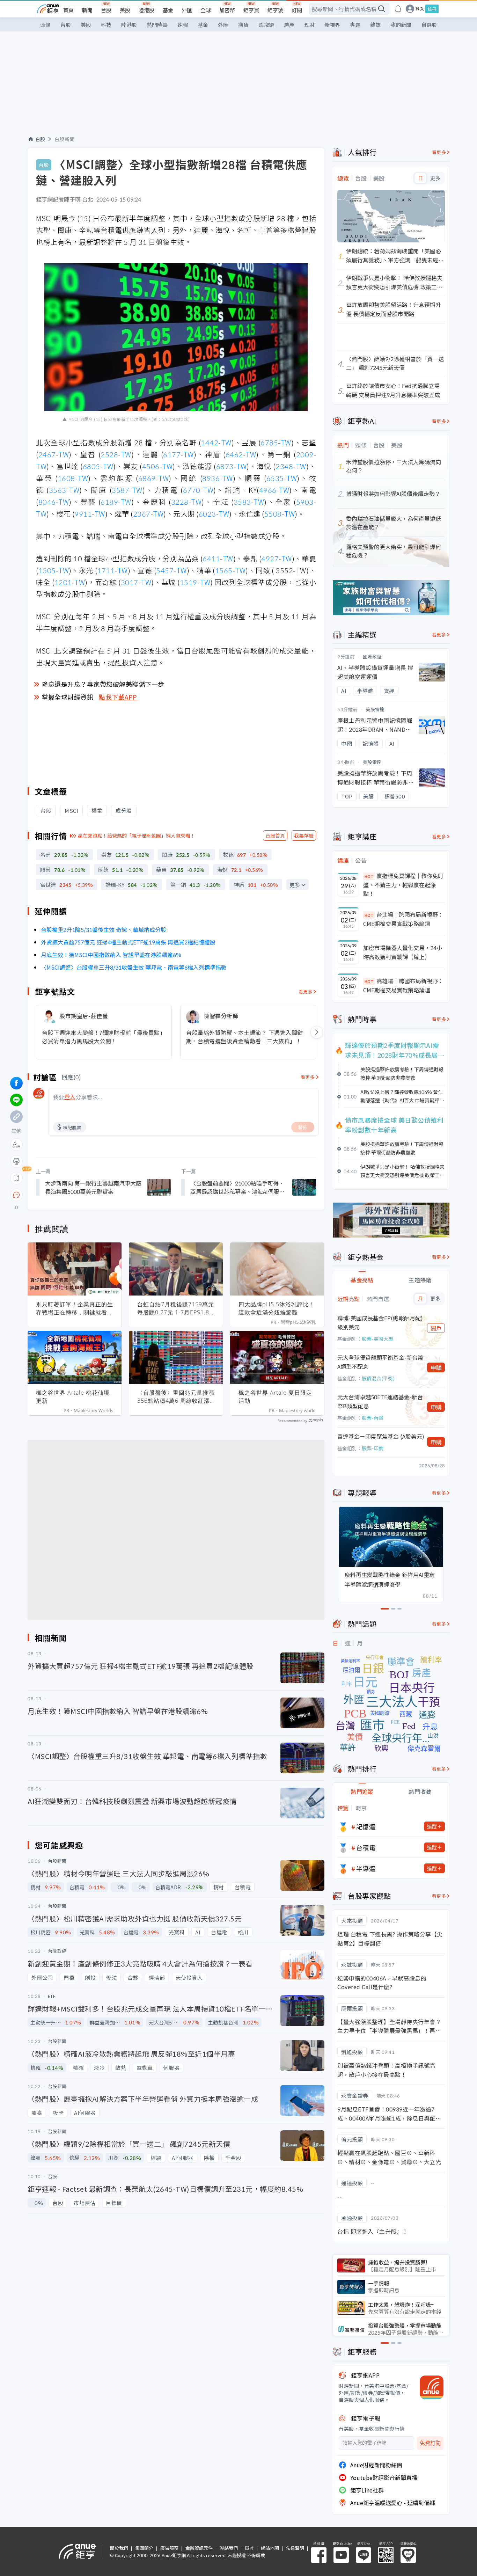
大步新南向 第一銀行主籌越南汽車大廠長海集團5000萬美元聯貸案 (93, 1187)
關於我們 (119, 2548)
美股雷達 (375, 709)
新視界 (332, 25)
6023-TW (214, 514)
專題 (355, 25)
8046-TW (54, 502)
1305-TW (54, 570)
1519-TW (195, 582)
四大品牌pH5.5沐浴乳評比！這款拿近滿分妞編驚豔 (277, 1308)
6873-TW (232, 466)
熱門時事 (157, 25)
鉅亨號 (275, 10)
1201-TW (70, 582)
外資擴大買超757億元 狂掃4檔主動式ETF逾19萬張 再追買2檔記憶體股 (128, 942)
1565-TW (230, 570)
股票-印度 (373, 1448)
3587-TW (127, 490)
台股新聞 (65, 139)
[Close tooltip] (75, 1195)
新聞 (87, 10)
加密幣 (227, 10)
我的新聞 (401, 25)
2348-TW (291, 466)
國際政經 (372, 656)
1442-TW (216, 442)
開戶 (436, 1328)
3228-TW (186, 502)
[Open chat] (16, 1195)
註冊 (432, 9)
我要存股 (304, 835)
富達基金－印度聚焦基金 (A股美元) (381, 1436)
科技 (106, 25)
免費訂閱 (430, 2443)
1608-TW (73, 478)
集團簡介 (144, 2548)
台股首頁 (275, 835)
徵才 (249, 2548)
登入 (420, 9)
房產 (289, 25)
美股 (125, 10)
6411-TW (218, 558)
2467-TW (54, 454)
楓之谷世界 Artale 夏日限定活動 (275, 1397)
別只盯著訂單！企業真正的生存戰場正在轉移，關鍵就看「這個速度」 (75, 1308)
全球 (206, 10)
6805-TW (98, 466)
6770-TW (198, 490)
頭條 (45, 25)
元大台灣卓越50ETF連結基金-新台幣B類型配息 (380, 1401)
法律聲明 (295, 2548)
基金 (168, 10)
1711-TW (112, 570)
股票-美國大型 (377, 1339)
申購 (436, 1367)
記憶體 (366, 1826)
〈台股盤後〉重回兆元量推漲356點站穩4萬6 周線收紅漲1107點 (176, 1397)
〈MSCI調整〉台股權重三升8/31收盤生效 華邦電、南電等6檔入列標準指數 (134, 967)
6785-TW (276, 442)
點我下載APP (118, 697)
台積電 (366, 1847)
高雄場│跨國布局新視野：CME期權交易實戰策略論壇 (403, 985)
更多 (295, 885)
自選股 (429, 25)
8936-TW (218, 478)
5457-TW (171, 570)
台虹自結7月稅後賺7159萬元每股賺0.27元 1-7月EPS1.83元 (176, 1308)
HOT (369, 876)
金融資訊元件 (199, 2548)
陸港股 (146, 10)
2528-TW (116, 454)
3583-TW (249, 502)
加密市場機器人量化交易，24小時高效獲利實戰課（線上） (403, 952)
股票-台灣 (373, 1418)
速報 (183, 25)
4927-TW (277, 558)
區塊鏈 (266, 25)
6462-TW (241, 454)
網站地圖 (270, 2548)
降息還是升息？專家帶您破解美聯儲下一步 (103, 684)
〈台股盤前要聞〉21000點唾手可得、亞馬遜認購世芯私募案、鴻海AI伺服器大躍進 (237, 1187)
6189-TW (116, 502)
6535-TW (282, 478)
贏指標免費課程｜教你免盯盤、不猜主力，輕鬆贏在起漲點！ (403, 885)
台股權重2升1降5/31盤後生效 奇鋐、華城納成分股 (104, 929)
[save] (16, 1178)
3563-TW (64, 490)
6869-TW (154, 478)
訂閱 (297, 10)
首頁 (68, 10)
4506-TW (157, 466)
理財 (309, 25)
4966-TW (274, 490)
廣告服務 (169, 2548)
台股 (106, 10)
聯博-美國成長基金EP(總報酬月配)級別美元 (380, 1322)
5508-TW (280, 514)
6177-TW (178, 454)
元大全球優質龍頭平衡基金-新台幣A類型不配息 (380, 1362)
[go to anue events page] (398, 9)
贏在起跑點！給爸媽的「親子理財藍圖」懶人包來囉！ (137, 835)
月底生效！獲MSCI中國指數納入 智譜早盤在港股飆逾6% (111, 955)
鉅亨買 (251, 10)
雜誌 (375, 25)
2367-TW (148, 514)
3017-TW (136, 582)
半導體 (366, 1868)
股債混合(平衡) (378, 1378)
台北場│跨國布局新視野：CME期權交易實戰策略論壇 (403, 919)
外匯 (187, 10)
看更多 (306, 991)
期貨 (243, 25)
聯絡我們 (229, 2548)
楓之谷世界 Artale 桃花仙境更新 (73, 1397)
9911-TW (90, 514)
